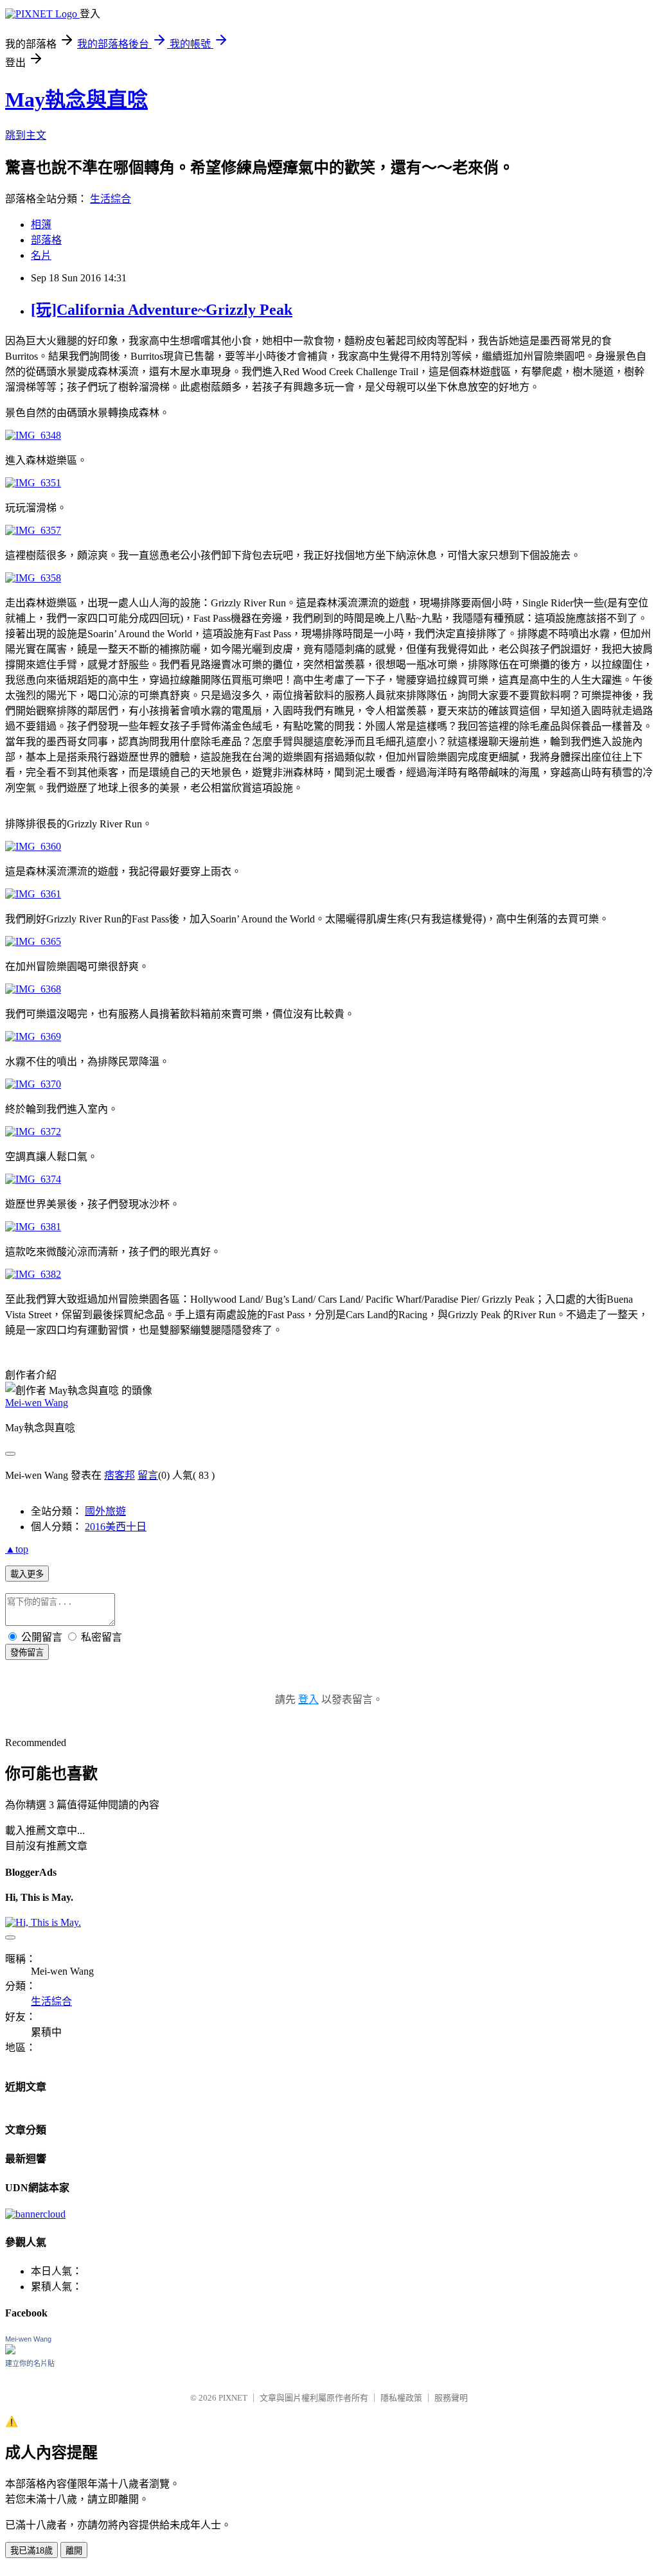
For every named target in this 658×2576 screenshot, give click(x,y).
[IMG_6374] (33, 1179)
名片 (41, 255)
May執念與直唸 (76, 100)
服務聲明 (451, 2398)
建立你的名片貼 (30, 2363)
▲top (17, 1549)
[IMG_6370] (33, 1084)
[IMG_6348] (33, 435)
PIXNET (233, 2398)
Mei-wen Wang (37, 1403)
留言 (148, 1475)
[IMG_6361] (33, 894)
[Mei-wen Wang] (10, 2351)
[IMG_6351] (33, 483)
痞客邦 (120, 1475)
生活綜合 (111, 199)
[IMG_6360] (33, 846)
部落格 (46, 240)
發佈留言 (27, 1653)
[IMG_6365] (33, 941)
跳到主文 (26, 135)
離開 (74, 2551)
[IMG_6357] (33, 530)
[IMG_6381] (33, 1227)
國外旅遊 (105, 1511)
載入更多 (27, 1574)
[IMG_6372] (33, 1132)
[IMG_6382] (33, 1274)
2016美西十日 (116, 1527)
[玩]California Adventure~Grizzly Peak (162, 310)
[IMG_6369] (33, 1037)
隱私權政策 (401, 2398)
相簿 (41, 225)
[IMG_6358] (33, 578)
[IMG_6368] (33, 989)
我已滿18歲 (31, 2551)
